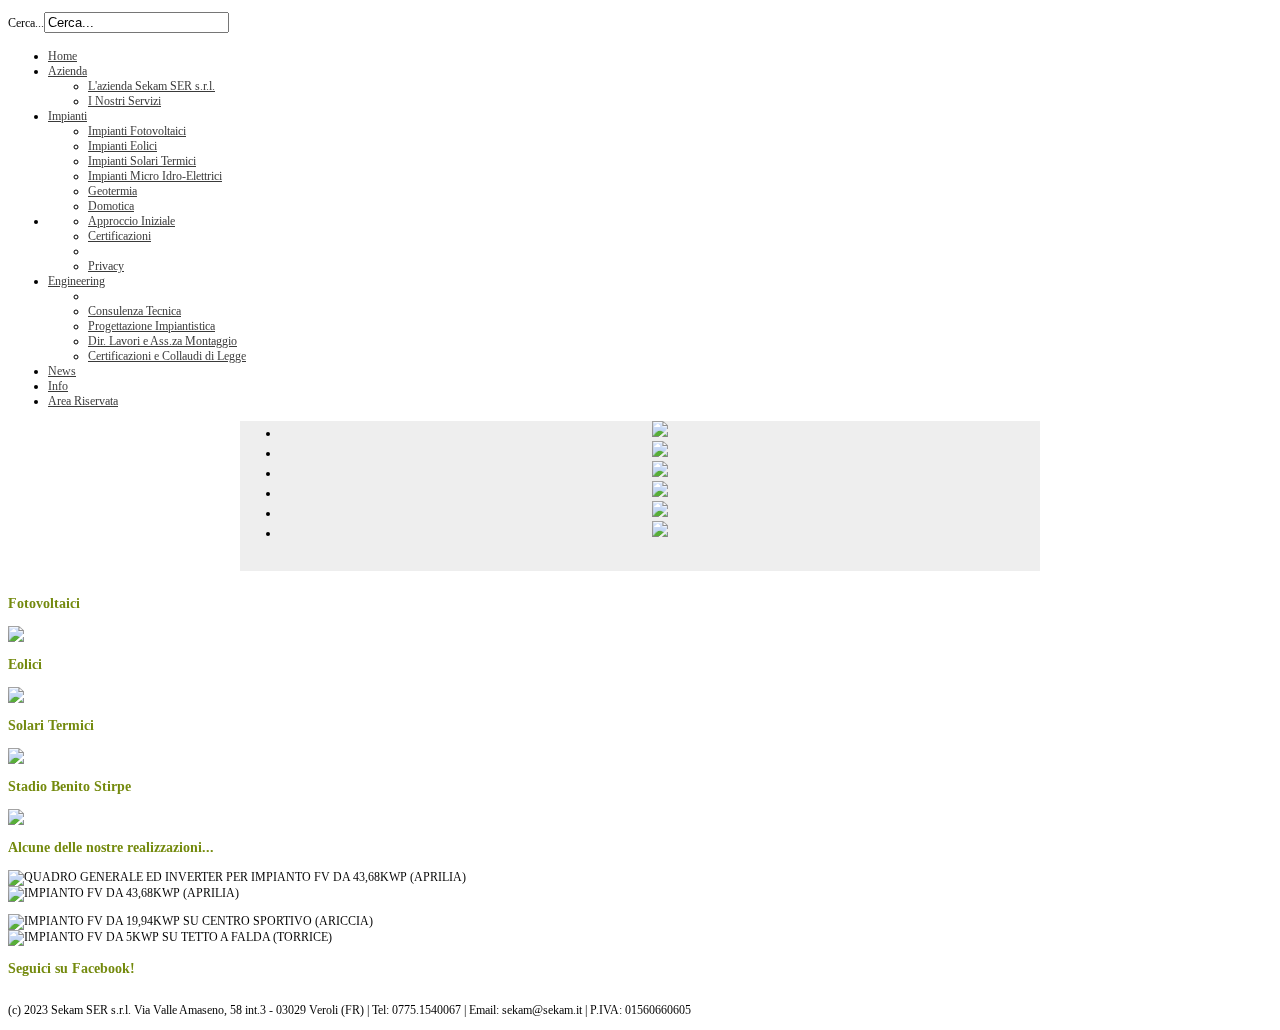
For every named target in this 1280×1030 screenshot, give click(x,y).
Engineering (76, 281)
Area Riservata (83, 401)
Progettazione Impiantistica (151, 326)
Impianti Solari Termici (142, 161)
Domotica (111, 206)
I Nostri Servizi (124, 101)
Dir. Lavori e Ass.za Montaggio (162, 341)
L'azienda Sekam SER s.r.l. (151, 86)
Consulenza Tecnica (134, 311)
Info (58, 386)
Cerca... (26, 23)
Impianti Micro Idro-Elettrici (155, 176)
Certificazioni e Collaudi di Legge (167, 356)
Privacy (106, 266)
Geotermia (112, 191)
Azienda (67, 71)
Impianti (67, 116)
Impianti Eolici (122, 146)
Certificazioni (119, 236)
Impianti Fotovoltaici (137, 131)
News (62, 371)
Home (62, 56)
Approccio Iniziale (131, 221)
